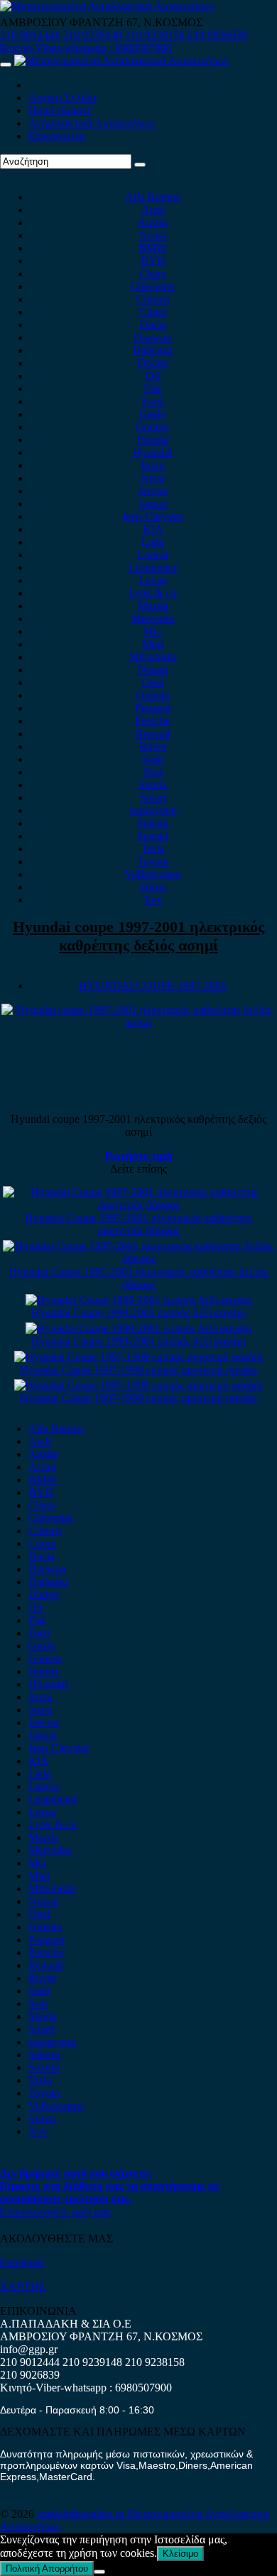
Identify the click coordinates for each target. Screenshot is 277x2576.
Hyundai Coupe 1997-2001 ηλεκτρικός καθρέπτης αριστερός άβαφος (138, 1224)
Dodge (153, 363)
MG (153, 631)
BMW (153, 248)
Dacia (153, 325)
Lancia (153, 555)
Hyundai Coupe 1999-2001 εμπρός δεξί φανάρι (138, 1313)
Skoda (153, 785)
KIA (153, 529)
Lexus (153, 580)
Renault (153, 734)
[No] (99, 2572)
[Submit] (140, 165)
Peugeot (153, 708)
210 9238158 (156, 35)
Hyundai (153, 453)
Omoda (153, 695)
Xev (153, 900)
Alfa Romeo (153, 197)
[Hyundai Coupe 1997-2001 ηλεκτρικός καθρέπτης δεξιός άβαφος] (138, 1259)
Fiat (153, 389)
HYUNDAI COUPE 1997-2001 (153, 986)
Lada (153, 542)
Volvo (153, 887)
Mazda (153, 606)
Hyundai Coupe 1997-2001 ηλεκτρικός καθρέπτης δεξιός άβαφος (138, 1278)
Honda (153, 440)
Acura (153, 235)
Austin (153, 223)
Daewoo (153, 338)
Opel (153, 683)
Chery (153, 274)
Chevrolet (153, 286)
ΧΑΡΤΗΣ (23, 2287)
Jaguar (153, 504)
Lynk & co (153, 593)
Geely (153, 414)
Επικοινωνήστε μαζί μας (55, 2211)
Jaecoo (153, 491)
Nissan (153, 670)
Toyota (153, 861)
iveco (153, 478)
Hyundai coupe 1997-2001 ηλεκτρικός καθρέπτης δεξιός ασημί (138, 936)
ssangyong (153, 810)
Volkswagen (153, 874)
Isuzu (153, 465)
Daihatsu (153, 350)
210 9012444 (30, 35)
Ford (153, 401)
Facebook (22, 2263)
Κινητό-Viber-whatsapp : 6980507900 (86, 48)
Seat (153, 772)
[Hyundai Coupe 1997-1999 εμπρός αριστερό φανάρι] (138, 1357)
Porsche (153, 721)
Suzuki (153, 836)
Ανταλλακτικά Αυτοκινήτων (92, 123)
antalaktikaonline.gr (82, 2514)
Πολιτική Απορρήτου (47, 2569)
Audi (153, 210)
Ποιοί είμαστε (60, 110)
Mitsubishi (153, 657)
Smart (153, 798)
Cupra (153, 312)
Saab (153, 759)
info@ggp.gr (29, 2349)
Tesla (153, 849)
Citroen (153, 299)
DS (153, 376)
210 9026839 (217, 35)
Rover (153, 746)
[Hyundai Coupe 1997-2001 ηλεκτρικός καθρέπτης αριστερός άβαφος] (138, 1205)
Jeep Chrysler (153, 516)
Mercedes (153, 619)
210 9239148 (92, 35)
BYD (153, 261)
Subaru (153, 823)
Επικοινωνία (56, 136)
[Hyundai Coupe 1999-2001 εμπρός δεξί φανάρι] (138, 1300)
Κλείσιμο (180, 2554)
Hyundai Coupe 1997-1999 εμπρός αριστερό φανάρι (138, 1370)
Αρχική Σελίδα (62, 98)
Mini (153, 644)
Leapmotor (153, 568)
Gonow (153, 427)
